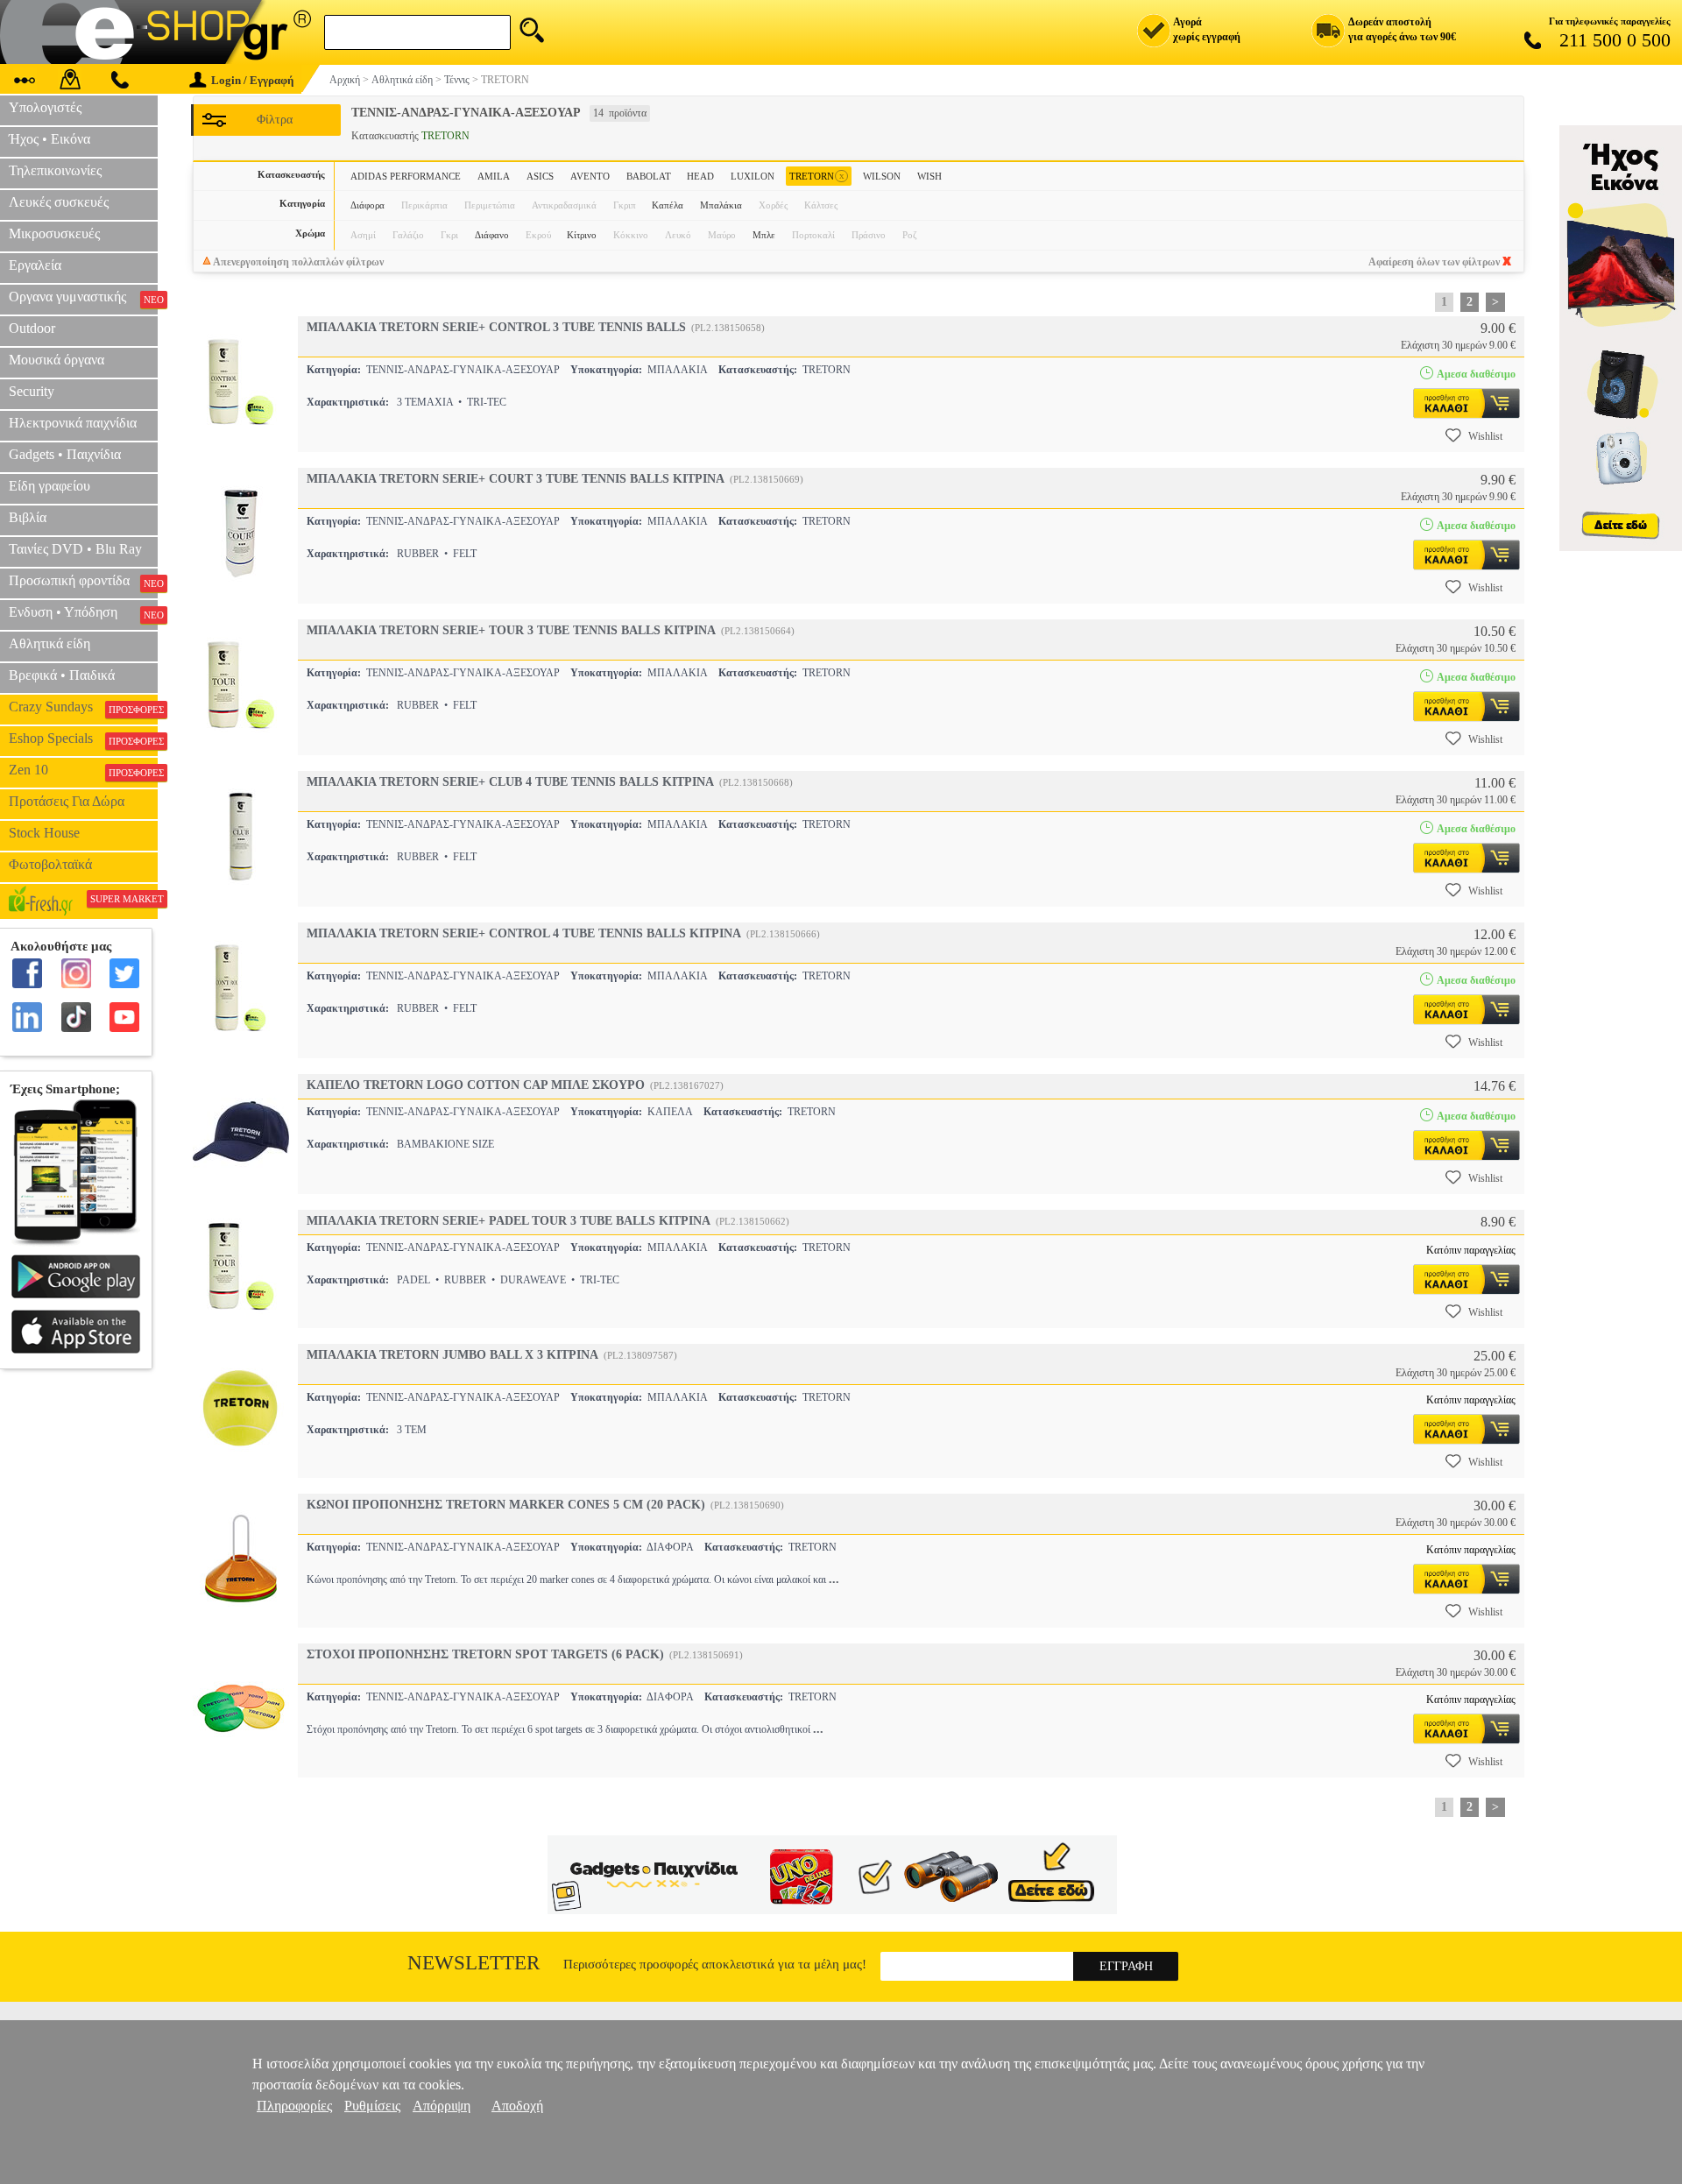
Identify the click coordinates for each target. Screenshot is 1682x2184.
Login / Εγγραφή (252, 80)
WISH (929, 176)
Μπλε (764, 235)
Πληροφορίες (294, 2106)
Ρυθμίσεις (372, 2106)
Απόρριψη (442, 2106)
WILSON (882, 176)
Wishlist (1485, 436)
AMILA (494, 176)
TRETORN (817, 176)
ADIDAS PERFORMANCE (406, 176)
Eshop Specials (83, 739)
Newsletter (474, 1963)
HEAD (700, 176)
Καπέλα (668, 205)
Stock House (44, 833)
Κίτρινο (582, 235)
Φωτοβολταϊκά (50, 864)
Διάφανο (492, 235)
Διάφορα (367, 205)
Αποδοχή (517, 2106)
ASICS (540, 176)
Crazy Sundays (83, 707)
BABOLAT (649, 176)
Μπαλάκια (721, 205)
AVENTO (590, 176)
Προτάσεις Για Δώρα (67, 801)
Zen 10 (83, 770)
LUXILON (753, 176)
